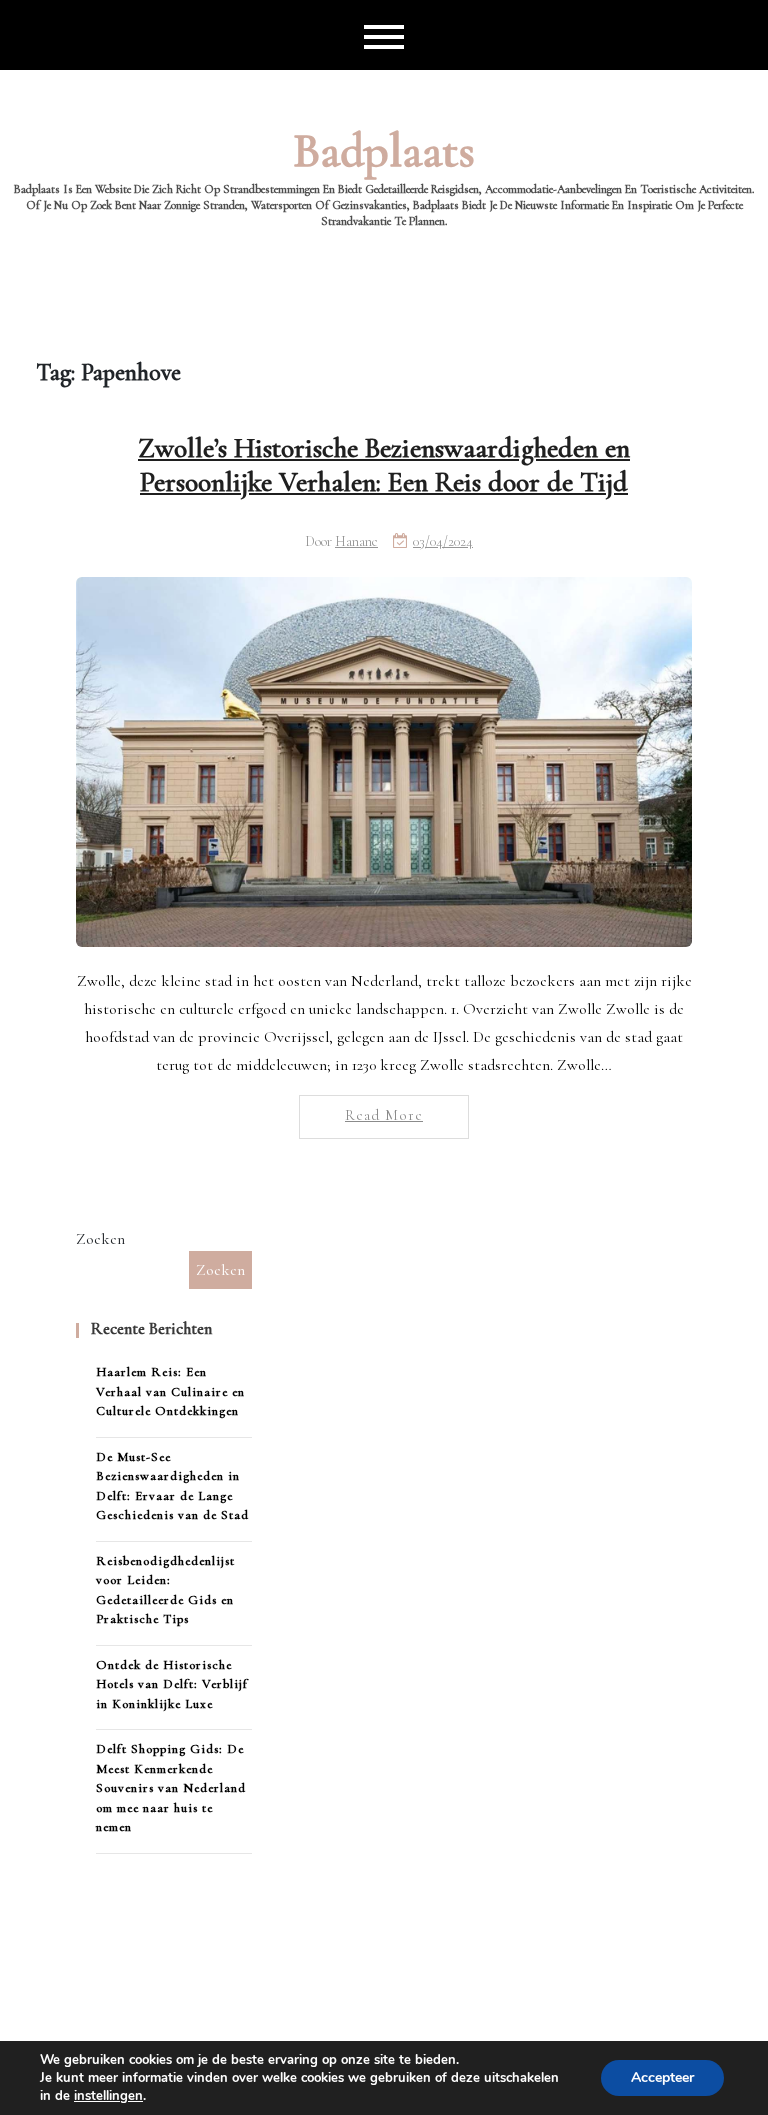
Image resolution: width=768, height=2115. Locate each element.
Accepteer (662, 2077)
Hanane (356, 541)
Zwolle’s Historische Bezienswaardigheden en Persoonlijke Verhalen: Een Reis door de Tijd (384, 465)
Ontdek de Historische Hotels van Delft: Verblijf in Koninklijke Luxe (172, 1684)
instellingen (108, 2096)
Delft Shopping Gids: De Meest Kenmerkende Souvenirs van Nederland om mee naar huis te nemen (171, 1788)
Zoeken (100, 1239)
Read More (384, 1115)
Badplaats (384, 151)
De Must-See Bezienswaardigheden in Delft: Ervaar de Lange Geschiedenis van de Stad (172, 1486)
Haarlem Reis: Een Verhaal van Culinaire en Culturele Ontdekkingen (170, 1391)
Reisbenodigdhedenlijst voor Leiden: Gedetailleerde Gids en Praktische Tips (165, 1590)
